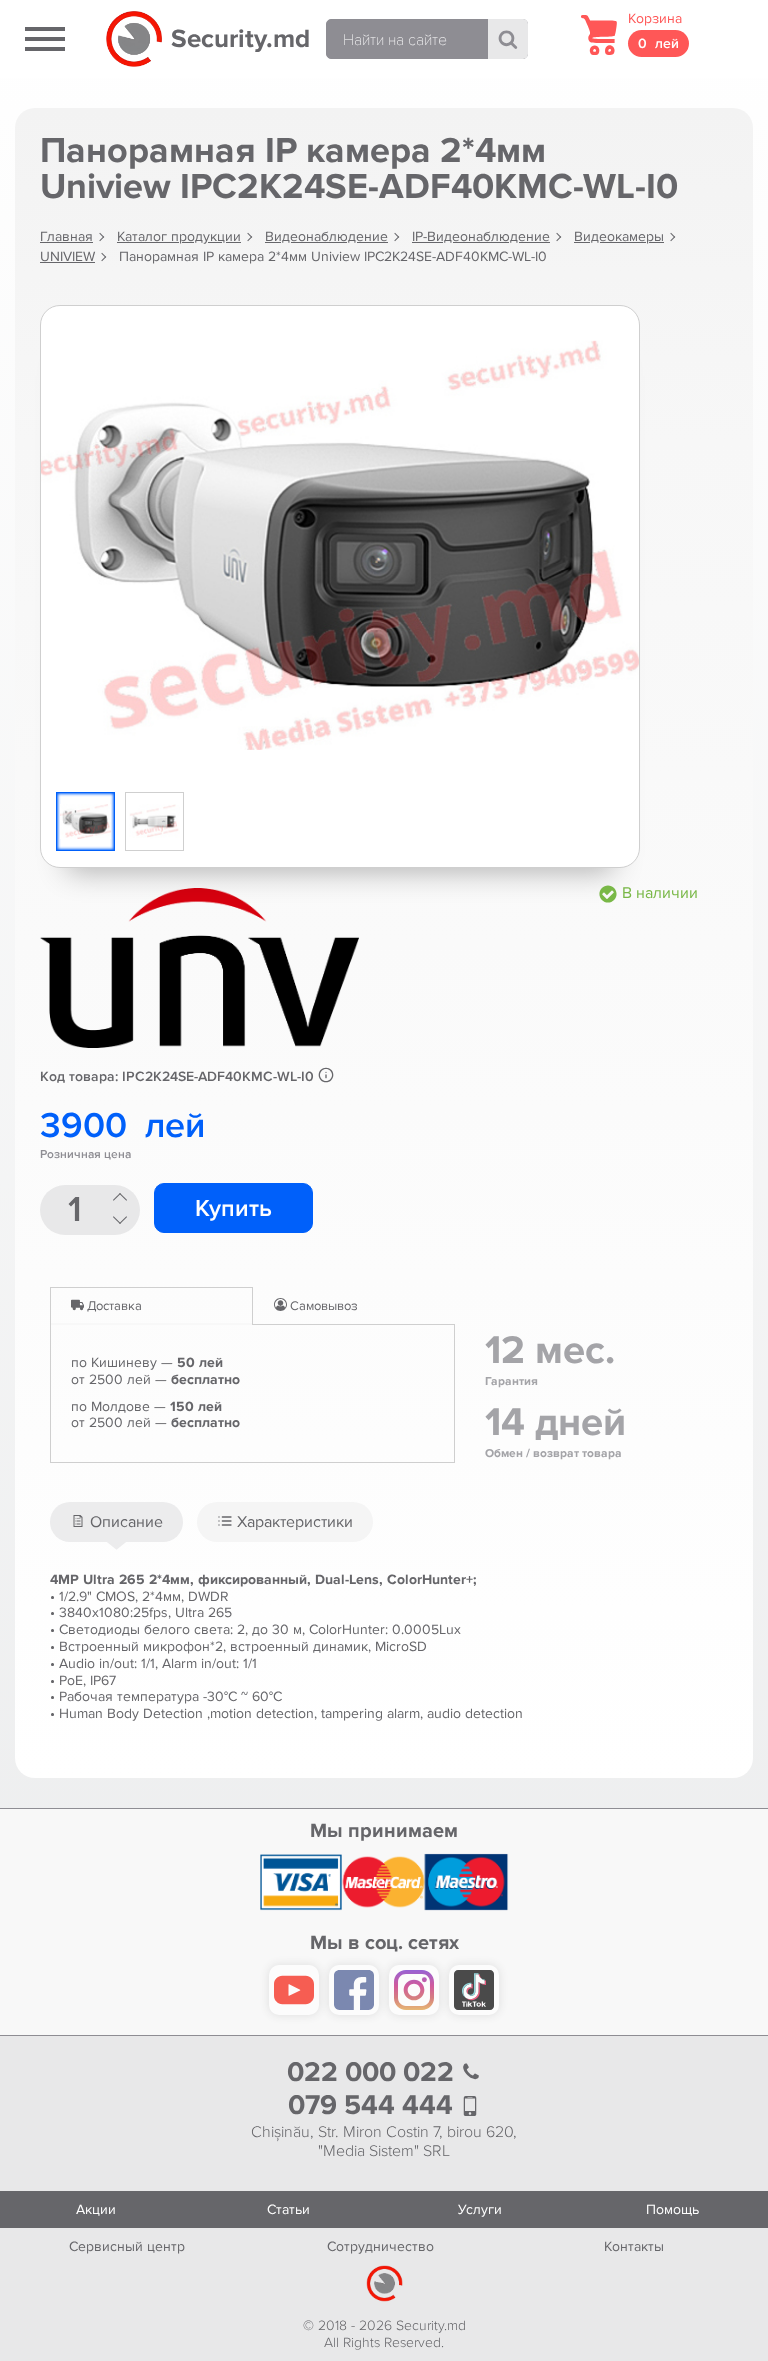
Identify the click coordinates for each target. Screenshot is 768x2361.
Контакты (634, 2246)
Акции (96, 2209)
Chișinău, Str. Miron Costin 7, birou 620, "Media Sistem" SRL (384, 2142)
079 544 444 (374, 2105)
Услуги (480, 2209)
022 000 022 (374, 2072)
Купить (233, 1208)
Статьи (288, 2209)
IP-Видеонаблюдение (481, 236)
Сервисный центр (127, 2246)
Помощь (672, 2209)
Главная (66, 236)
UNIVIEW (67, 256)
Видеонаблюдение (326, 236)
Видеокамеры (619, 236)
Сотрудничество (380, 2246)
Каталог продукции (179, 236)
